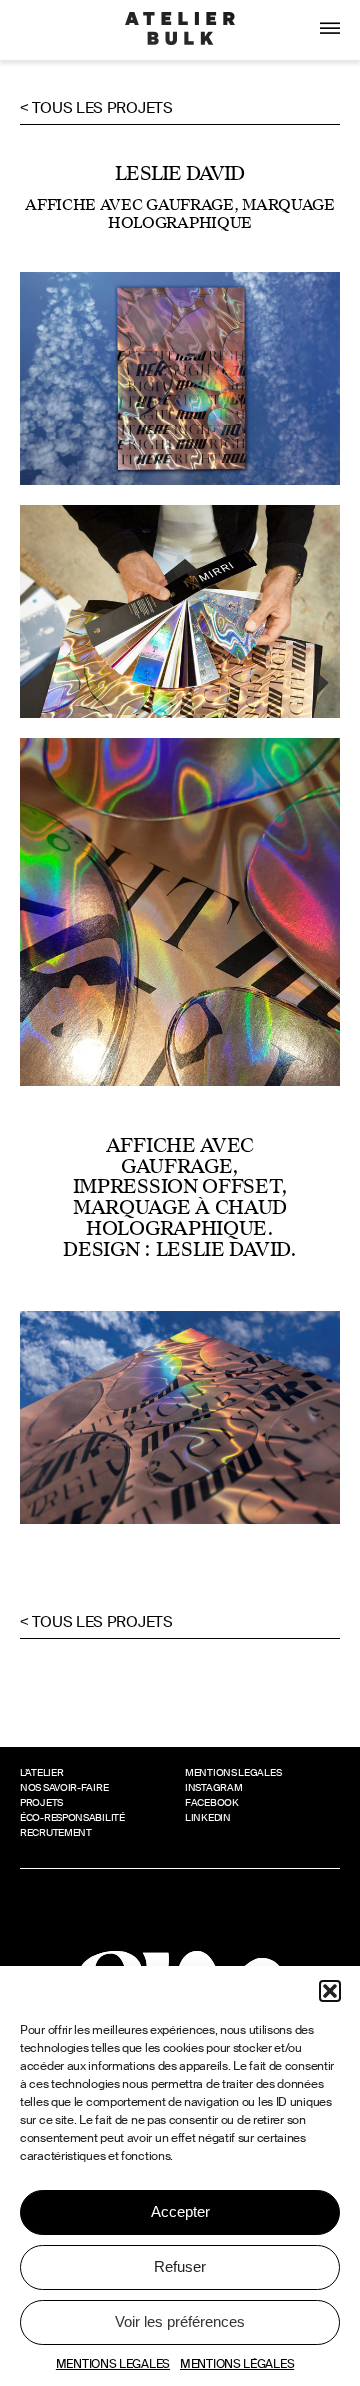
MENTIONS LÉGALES (237, 2364)
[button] (330, 1991)
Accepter (180, 2211)
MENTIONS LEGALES (113, 2364)
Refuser (180, 2266)
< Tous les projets (96, 108)
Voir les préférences (180, 2321)
